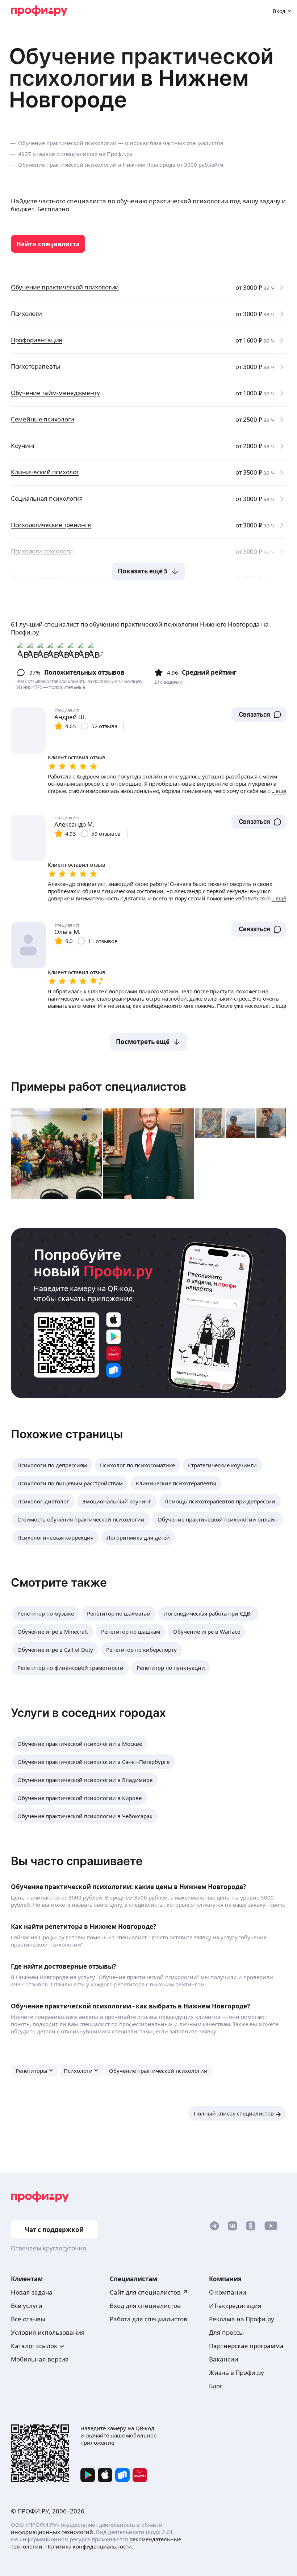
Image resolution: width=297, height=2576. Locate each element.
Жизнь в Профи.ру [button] (237, 2373)
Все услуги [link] (27, 2306)
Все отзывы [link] (28, 2319)
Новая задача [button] (32, 2292)
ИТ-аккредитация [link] (235, 2306)
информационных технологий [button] (52, 2532)
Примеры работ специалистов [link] (99, 1087)
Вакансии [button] (224, 2359)
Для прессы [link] (226, 2332)
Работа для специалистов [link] (148, 2319)
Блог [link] (216, 2386)
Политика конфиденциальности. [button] (89, 2546)
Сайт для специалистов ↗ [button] (149, 2292)
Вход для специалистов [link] (145, 2306)
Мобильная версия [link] (40, 2359)
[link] (48, 244)
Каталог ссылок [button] (34, 2346)
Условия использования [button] (48, 2332)
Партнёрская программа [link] (246, 2346)
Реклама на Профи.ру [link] (242, 2319)
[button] (259, 714)
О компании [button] (228, 2292)
